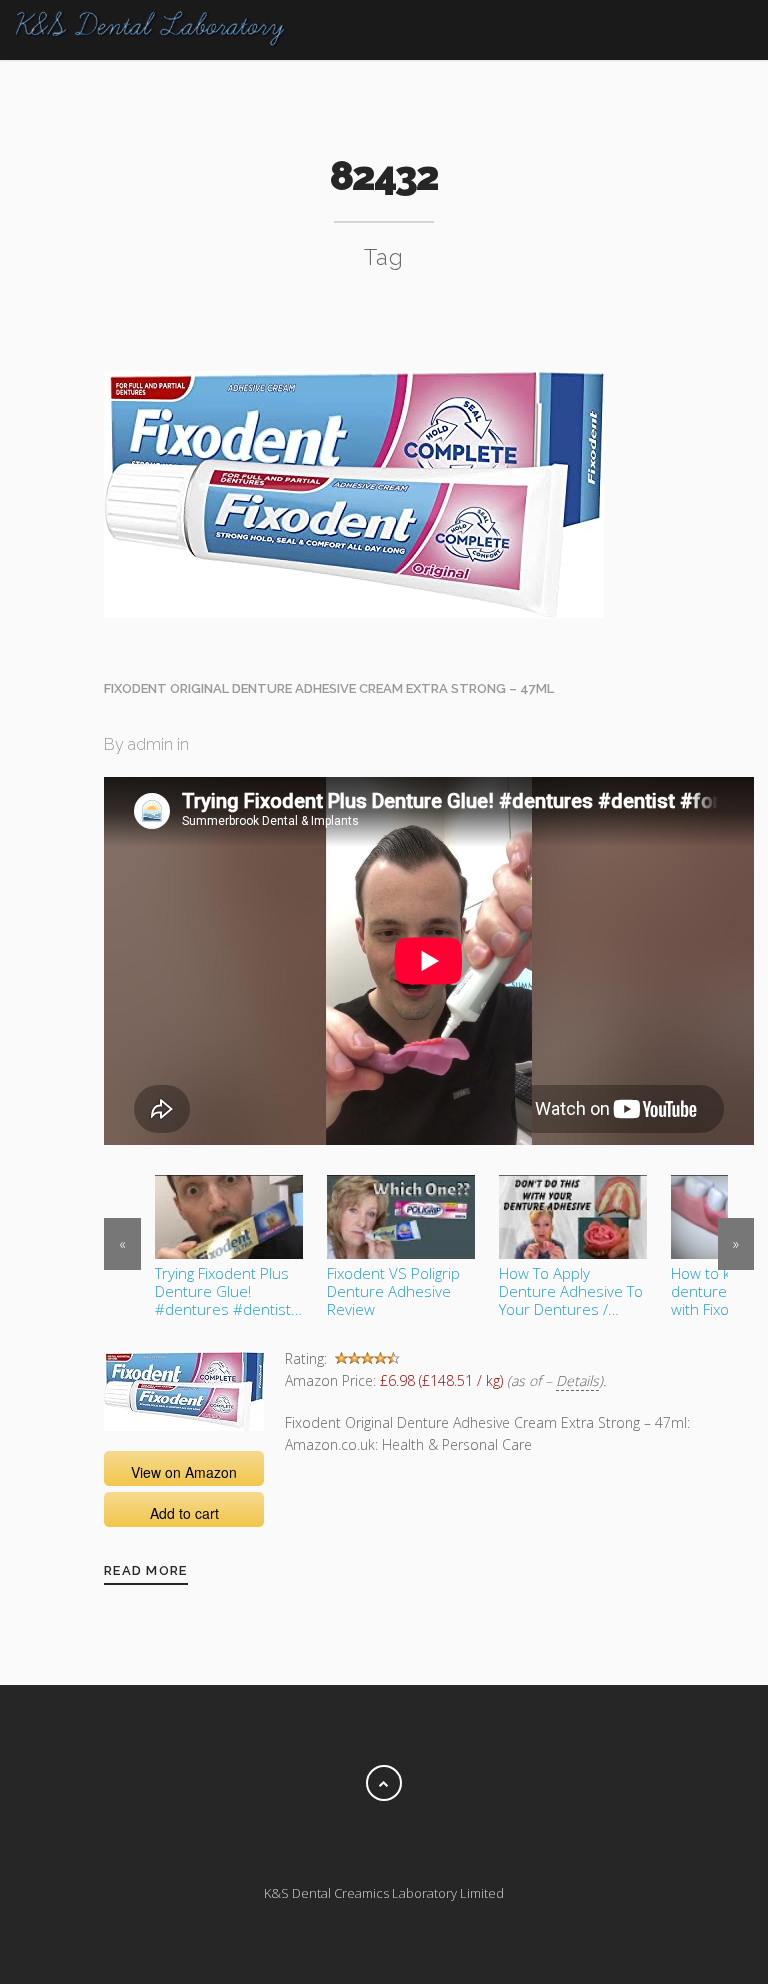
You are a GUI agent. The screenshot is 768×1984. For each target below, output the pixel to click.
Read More (146, 1570)
